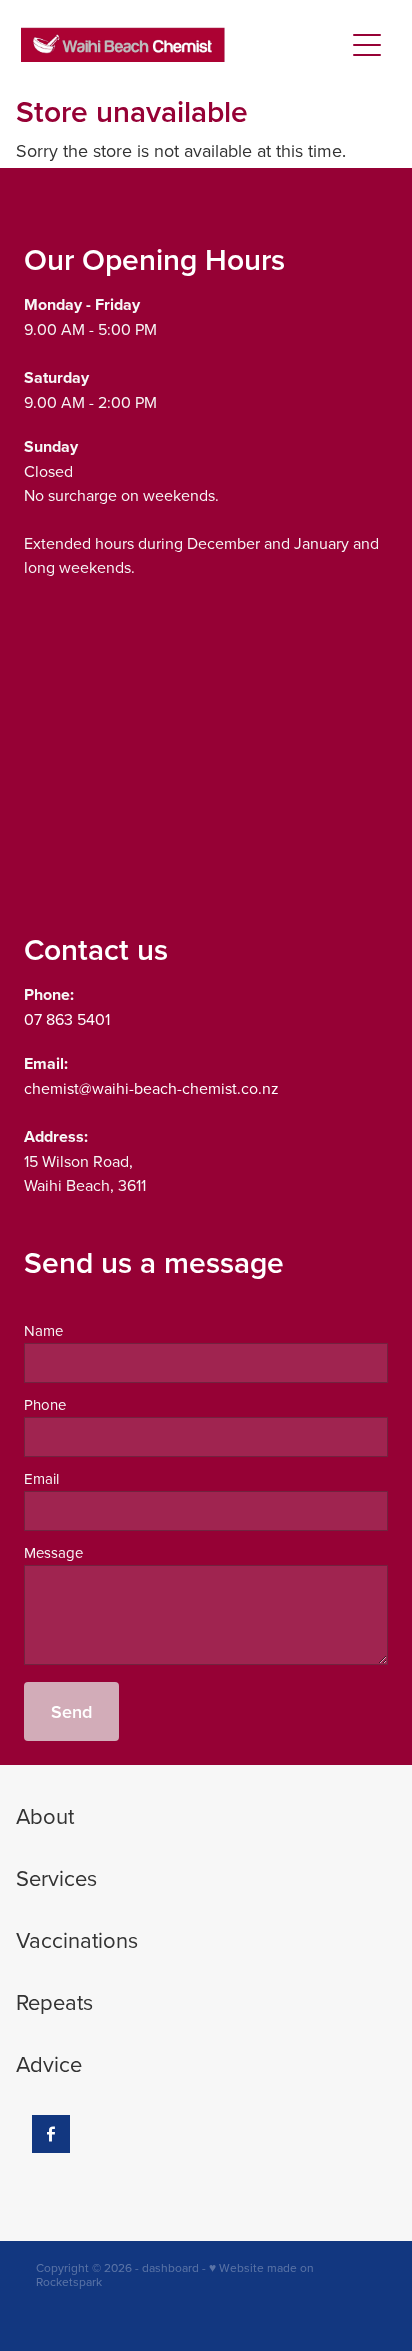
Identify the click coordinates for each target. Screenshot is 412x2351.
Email (41, 1478)
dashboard (170, 2267)
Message (53, 1552)
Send (71, 1711)
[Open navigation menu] (367, 45)
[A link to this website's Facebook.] (51, 2134)
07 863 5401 (67, 1019)
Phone (45, 1404)
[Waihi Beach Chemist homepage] (182, 44)
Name (43, 1330)
